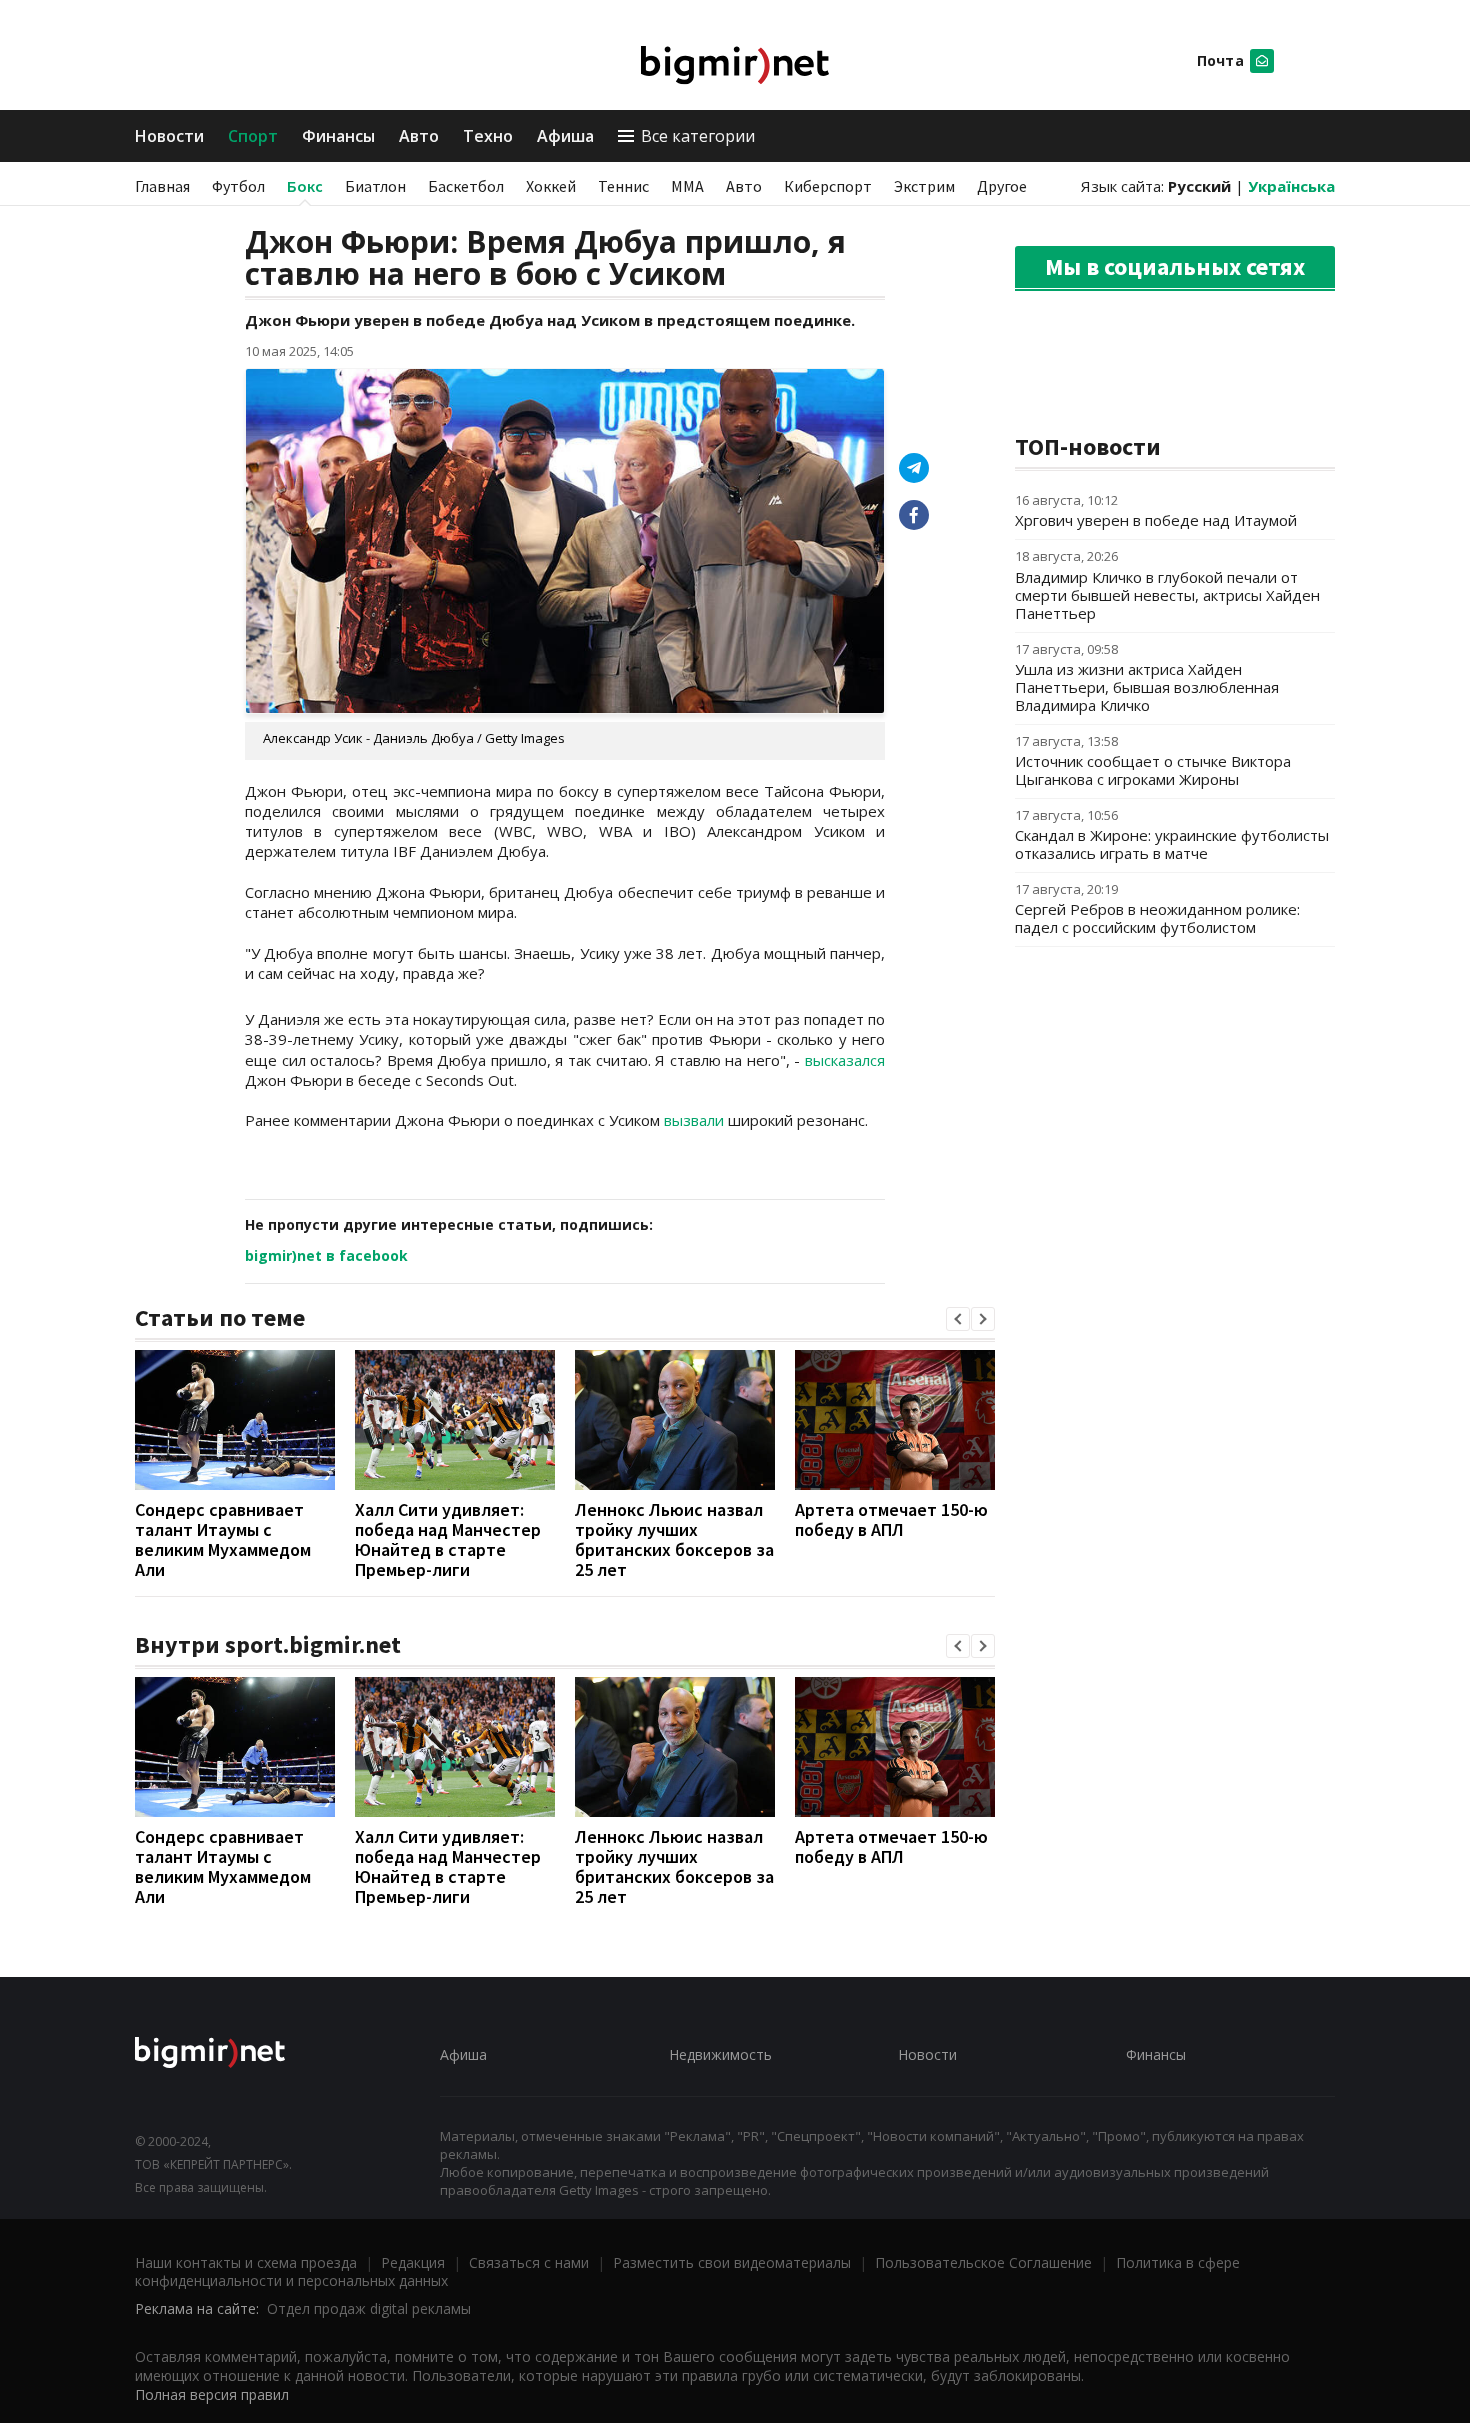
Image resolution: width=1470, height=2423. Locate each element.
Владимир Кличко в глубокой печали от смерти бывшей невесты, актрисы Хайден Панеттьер (1167, 595)
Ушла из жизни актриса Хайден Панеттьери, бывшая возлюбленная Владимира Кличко (1147, 687)
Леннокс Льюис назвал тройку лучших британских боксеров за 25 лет (674, 1539)
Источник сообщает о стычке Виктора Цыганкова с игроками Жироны (1153, 770)
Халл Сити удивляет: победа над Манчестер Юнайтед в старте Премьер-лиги (448, 1539)
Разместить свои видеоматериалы (732, 2262)
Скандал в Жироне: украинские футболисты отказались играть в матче (1172, 844)
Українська (1291, 186)
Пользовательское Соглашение (983, 2262)
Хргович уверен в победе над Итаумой (1156, 520)
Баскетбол (466, 186)
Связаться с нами (529, 2262)
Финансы (338, 136)
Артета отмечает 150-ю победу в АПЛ (891, 1519)
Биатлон (375, 186)
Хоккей (551, 186)
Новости (169, 136)
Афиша (565, 136)
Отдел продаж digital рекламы (369, 2308)
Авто (419, 136)
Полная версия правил (212, 2394)
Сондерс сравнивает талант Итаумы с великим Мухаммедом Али (223, 1539)
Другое (1002, 186)
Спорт (253, 136)
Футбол (238, 186)
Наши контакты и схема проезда (246, 2262)
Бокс (305, 186)
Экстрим (924, 186)
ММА (687, 186)
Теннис (623, 186)
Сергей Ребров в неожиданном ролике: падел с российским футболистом (1157, 918)
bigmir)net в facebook (326, 1255)
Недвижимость (720, 2054)
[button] (958, 1319)
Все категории (698, 136)
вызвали (694, 1120)
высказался (845, 1060)
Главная (162, 186)
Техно (488, 136)
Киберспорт (828, 186)
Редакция (413, 2262)
